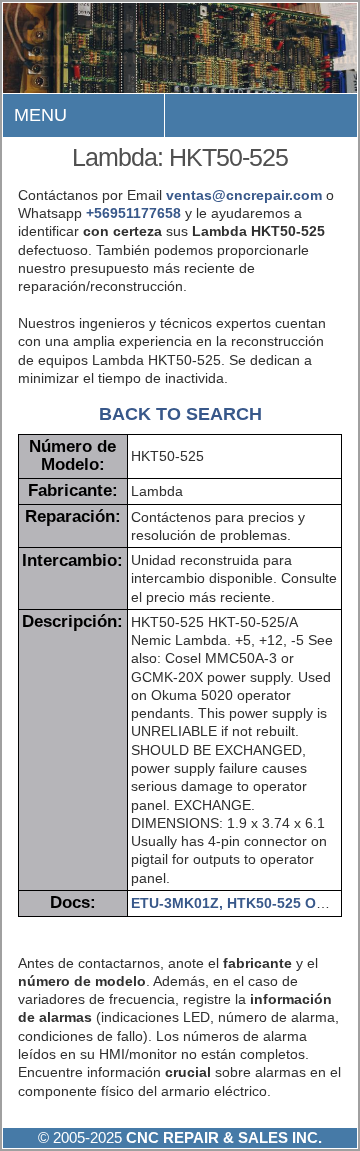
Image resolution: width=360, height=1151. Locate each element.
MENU (40, 115)
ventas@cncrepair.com (244, 195)
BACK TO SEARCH (180, 413)
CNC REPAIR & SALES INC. (222, 1137)
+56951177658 (133, 213)
